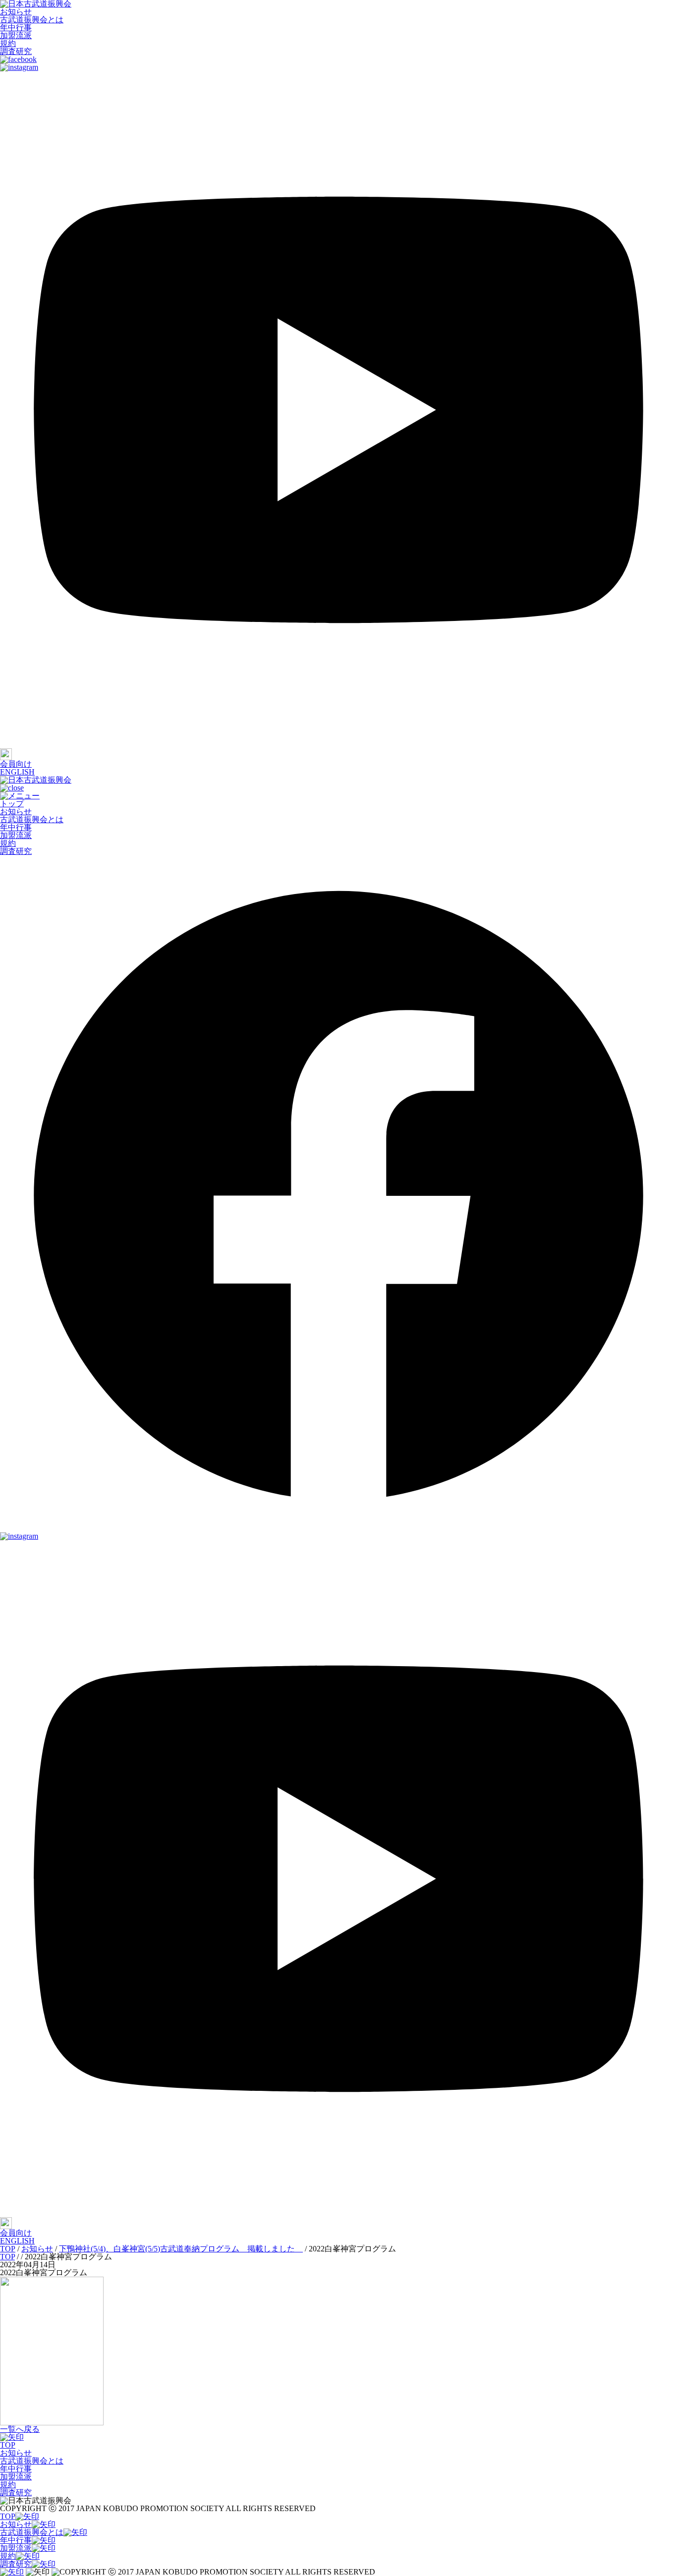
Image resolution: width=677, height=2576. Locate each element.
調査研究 (16, 51)
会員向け (16, 764)
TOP (8, 2445)
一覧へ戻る (20, 2429)
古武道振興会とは (32, 20)
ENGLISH (17, 772)
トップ (12, 804)
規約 (8, 43)
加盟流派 (16, 35)
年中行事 (16, 28)
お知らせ (16, 12)
